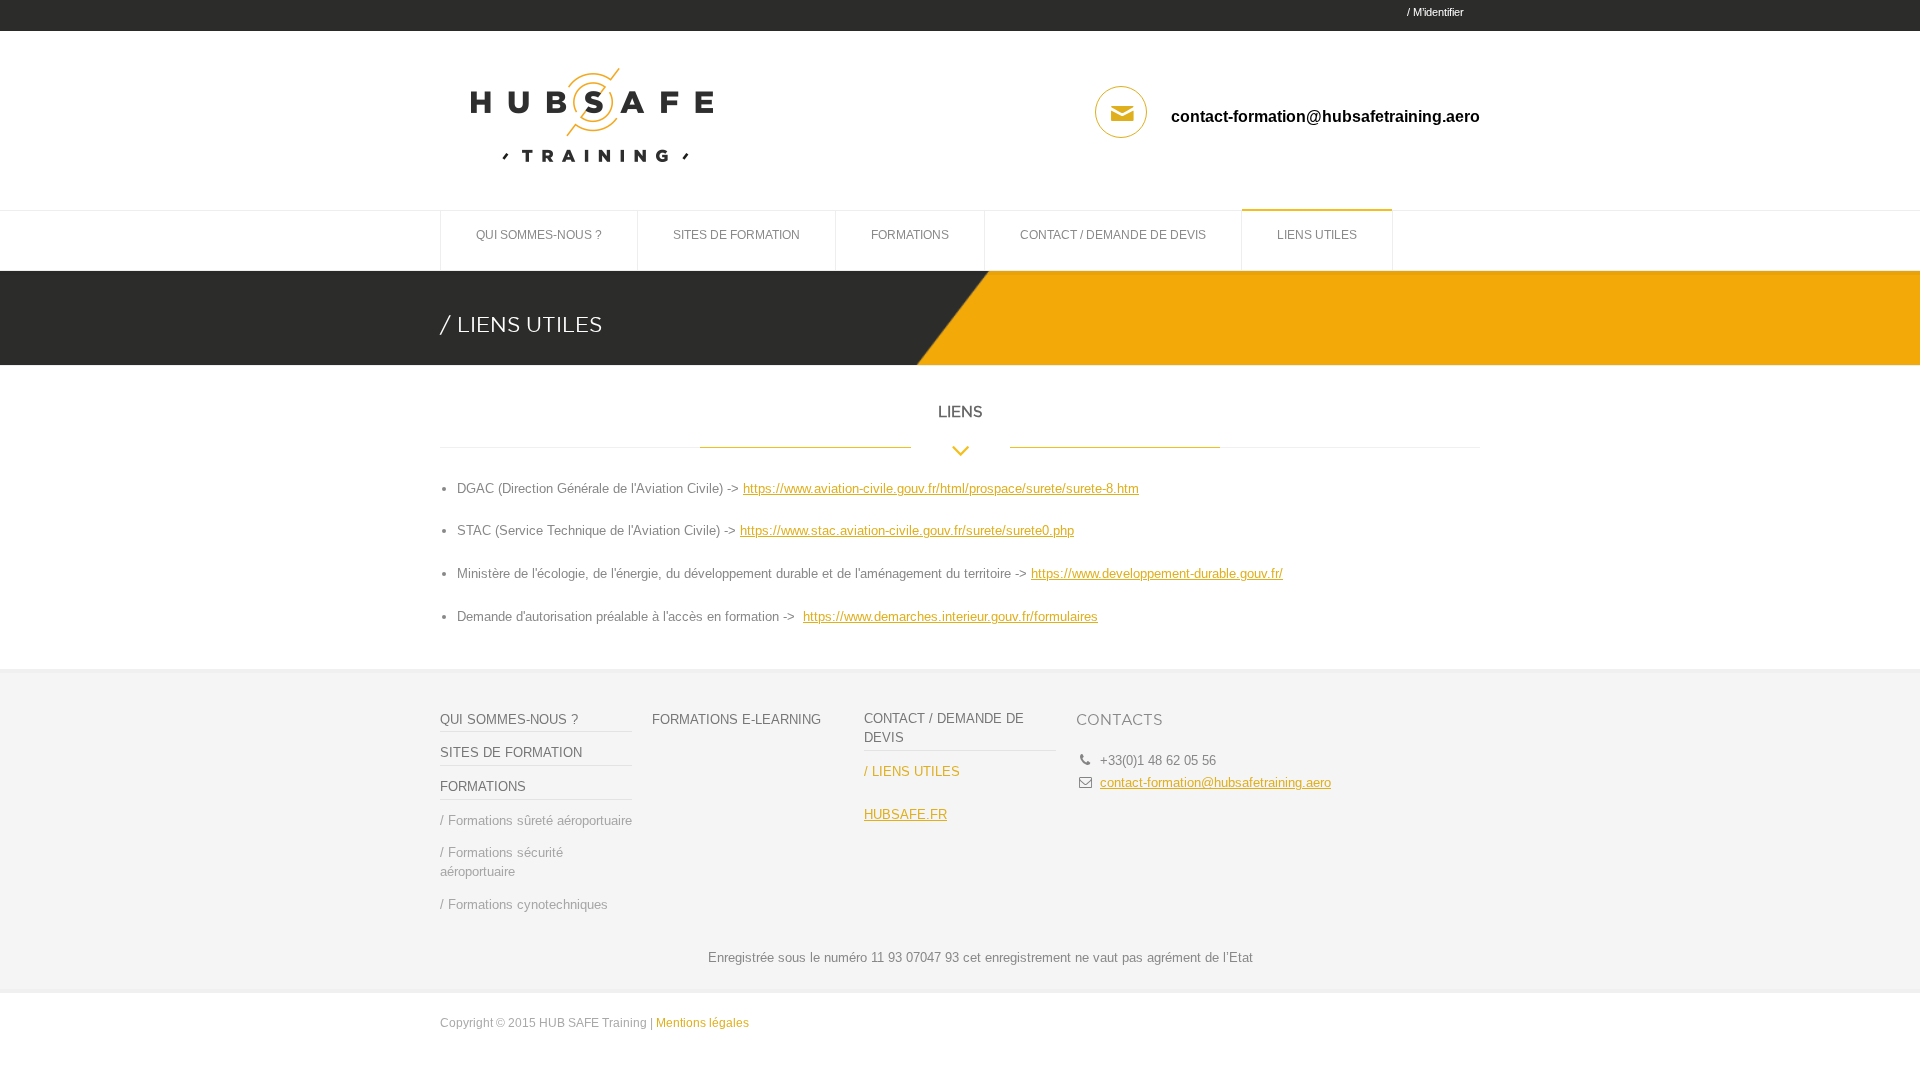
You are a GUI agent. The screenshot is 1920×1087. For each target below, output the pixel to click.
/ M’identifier (1435, 12)
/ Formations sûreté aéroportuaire (536, 820)
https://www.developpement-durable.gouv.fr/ (1157, 573)
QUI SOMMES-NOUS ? (539, 235)
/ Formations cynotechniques (524, 904)
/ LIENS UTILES (912, 771)
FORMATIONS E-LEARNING (736, 719)
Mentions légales (702, 1023)
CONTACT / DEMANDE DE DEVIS (1113, 235)
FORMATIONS (910, 235)
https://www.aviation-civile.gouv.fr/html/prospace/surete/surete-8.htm (941, 488)
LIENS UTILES (1317, 235)
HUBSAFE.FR (905, 814)
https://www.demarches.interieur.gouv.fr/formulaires (950, 616)
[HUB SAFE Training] (592, 172)
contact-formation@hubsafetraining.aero (1215, 782)
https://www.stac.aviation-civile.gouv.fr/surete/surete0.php (907, 530)
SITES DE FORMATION (736, 235)
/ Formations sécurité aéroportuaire (501, 862)
